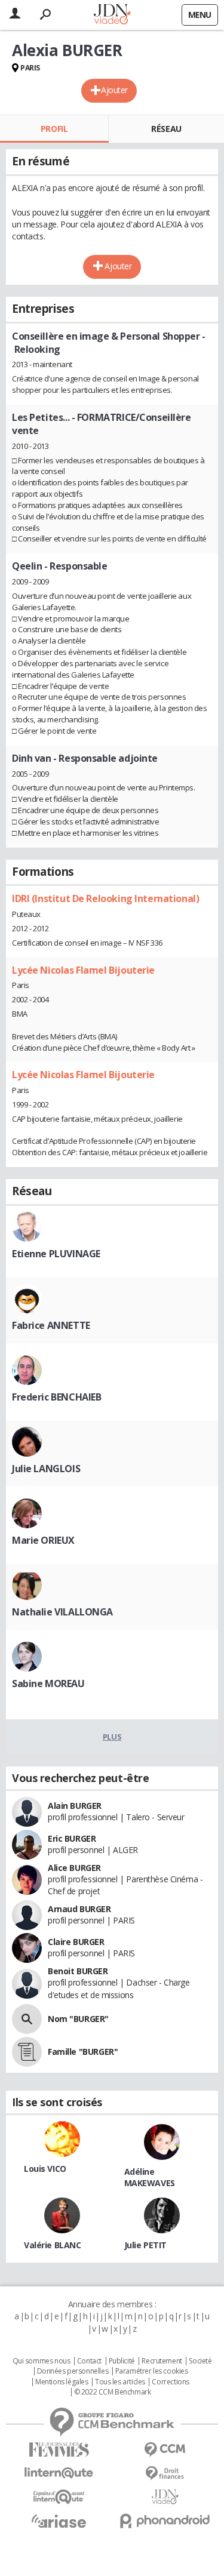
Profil (54, 129)
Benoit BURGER (78, 1971)
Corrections (170, 2382)
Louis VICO (45, 2169)
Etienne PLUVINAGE (56, 1254)
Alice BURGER (74, 1868)
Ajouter (114, 90)
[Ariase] (59, 2521)
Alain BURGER (75, 1806)
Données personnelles (73, 2371)
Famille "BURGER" (83, 2052)
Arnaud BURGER (79, 1909)
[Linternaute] (59, 2473)
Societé (200, 2361)
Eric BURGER (72, 1838)
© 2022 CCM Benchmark (113, 2392)
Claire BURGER (76, 1942)
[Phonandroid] (165, 2521)
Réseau (166, 129)
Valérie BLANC (53, 2245)
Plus (112, 1737)
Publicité (122, 2361)
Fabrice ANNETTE (51, 1325)
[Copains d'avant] (59, 2497)
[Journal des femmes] (59, 2450)
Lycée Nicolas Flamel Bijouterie (83, 970)
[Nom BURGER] (27, 2019)
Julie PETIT (145, 2245)
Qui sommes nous (42, 2361)
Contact (89, 2361)
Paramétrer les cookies (152, 2371)
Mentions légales (62, 2382)
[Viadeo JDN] (165, 2497)
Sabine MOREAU (48, 1684)
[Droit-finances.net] (165, 2474)
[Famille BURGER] (27, 2052)
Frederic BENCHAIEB (56, 1397)
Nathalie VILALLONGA (62, 1612)
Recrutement (162, 2361)
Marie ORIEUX (43, 1540)
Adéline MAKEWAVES (150, 2177)
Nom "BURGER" (78, 2019)
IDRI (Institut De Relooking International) (105, 898)
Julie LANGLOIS (46, 1469)
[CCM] (165, 2450)
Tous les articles (120, 2382)
